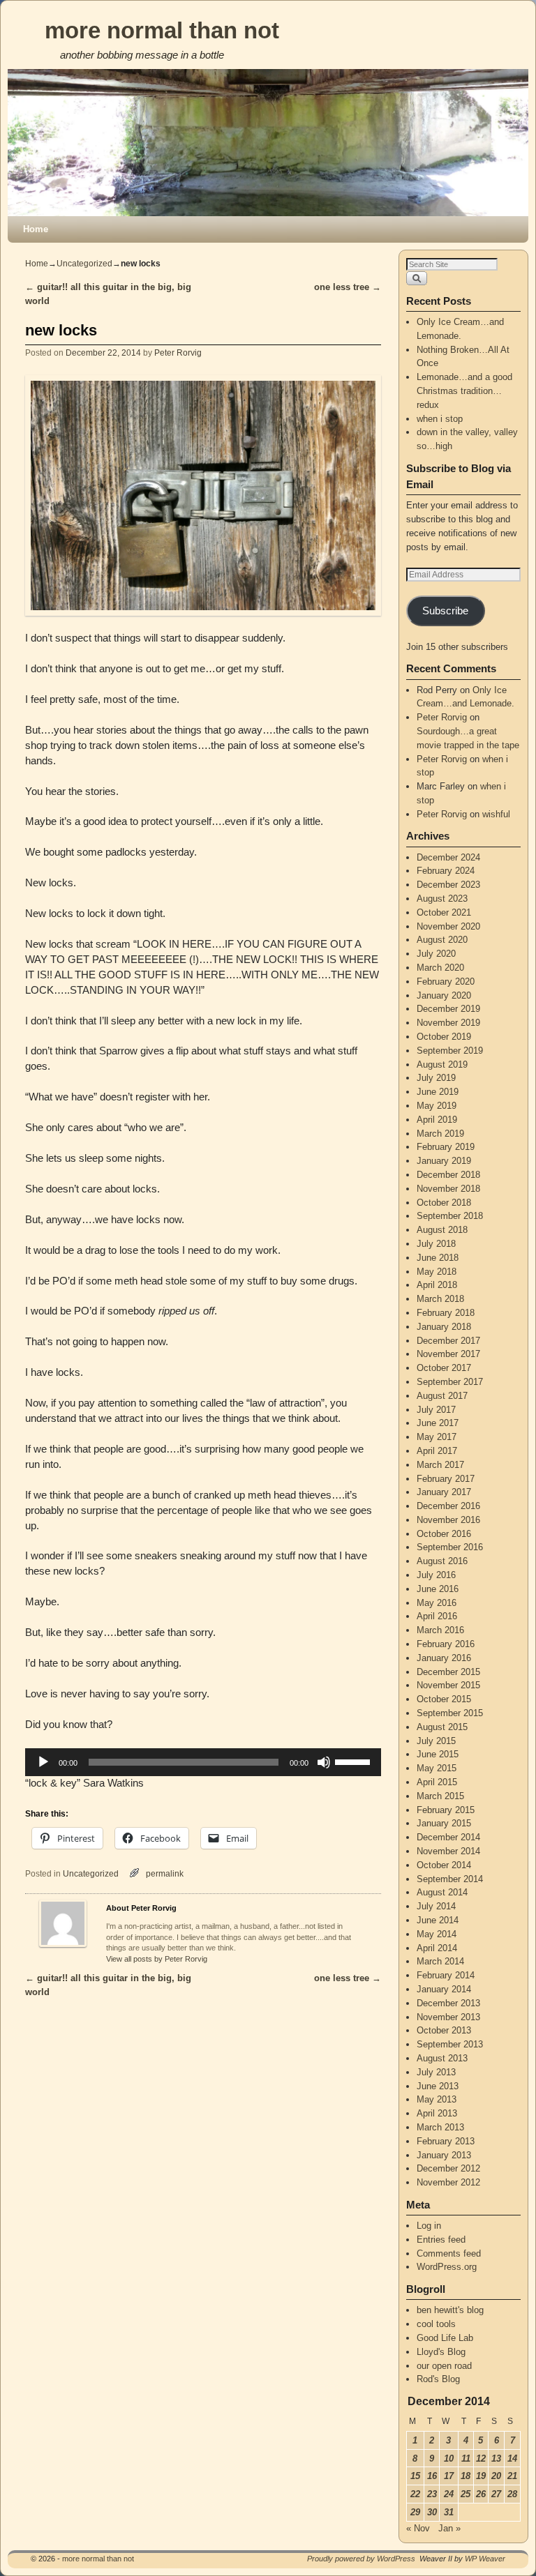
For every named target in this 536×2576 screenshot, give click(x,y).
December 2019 (448, 1009)
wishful (496, 814)
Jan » (449, 2528)
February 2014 (446, 1975)
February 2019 (446, 1147)
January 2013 (444, 2155)
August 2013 (442, 2058)
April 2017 (437, 1451)
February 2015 (446, 1810)
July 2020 (436, 954)
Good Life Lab (445, 2338)
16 (432, 2476)
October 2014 (444, 1865)
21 (512, 2476)
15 (415, 2476)
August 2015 (442, 1727)
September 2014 (450, 1879)
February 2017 (446, 1479)
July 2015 (436, 1741)
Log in (429, 2226)
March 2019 (440, 1134)
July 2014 (436, 1906)
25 (466, 2494)
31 (449, 2512)
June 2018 (438, 1258)
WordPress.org (447, 2267)
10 (449, 2458)
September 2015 (450, 1713)
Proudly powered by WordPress (361, 2559)
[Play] (43, 1762)
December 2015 (448, 1672)
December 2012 (448, 2168)
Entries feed (441, 2240)
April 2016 (437, 1616)
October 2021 (444, 912)
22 (415, 2494)
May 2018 (437, 1272)
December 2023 (448, 885)
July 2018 (436, 1244)
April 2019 (437, 1120)
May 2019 (437, 1106)
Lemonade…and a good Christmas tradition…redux (464, 391)
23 (432, 2494)
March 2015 (440, 1796)
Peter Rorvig (178, 353)
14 (512, 2458)
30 (432, 2512)
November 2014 (448, 1851)
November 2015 (448, 1685)
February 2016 (446, 1644)
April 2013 (437, 2113)
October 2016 (444, 1534)
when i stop (440, 419)
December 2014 (448, 1837)
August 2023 (442, 899)
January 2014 (444, 1989)
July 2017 (436, 1410)
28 (512, 2494)
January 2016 (444, 1658)
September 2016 (450, 1547)
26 (481, 2494)
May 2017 (437, 1437)
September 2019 (450, 1051)
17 (449, 2476)
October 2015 (444, 1699)
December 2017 (448, 1341)
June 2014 (438, 1920)
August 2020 (442, 940)
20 (496, 2476)
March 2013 (440, 2127)
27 (496, 2494)
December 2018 (448, 1175)
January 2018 (444, 1327)
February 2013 (446, 2141)
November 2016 (448, 1520)
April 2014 (437, 1948)
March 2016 (440, 1630)
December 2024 (448, 857)
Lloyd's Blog (441, 2352)
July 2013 (436, 2072)
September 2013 (450, 2044)
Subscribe (445, 611)
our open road (444, 2366)
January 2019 (444, 1161)
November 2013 (448, 2017)
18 (466, 2476)
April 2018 (437, 1285)
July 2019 (436, 1078)
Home (36, 229)
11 (466, 2458)
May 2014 (437, 1934)
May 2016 (437, 1603)
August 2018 (442, 1230)
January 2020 (444, 995)
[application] (203, 1762)
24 (449, 2494)
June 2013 (438, 2086)
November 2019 (448, 1023)
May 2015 (437, 1768)
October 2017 (444, 1368)
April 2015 (437, 1782)
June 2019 (438, 1092)
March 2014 (440, 1961)
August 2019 (442, 1065)
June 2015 (438, 1754)
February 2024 (446, 871)
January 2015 (444, 1823)
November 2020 (448, 926)
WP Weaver (485, 2559)
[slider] (355, 1761)
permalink (165, 1873)
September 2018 (450, 1216)
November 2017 (448, 1354)
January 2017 (444, 1492)
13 (496, 2458)
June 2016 (438, 1589)
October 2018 (444, 1203)
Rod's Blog (438, 2379)
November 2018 (448, 1189)
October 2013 (444, 2030)
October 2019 (444, 1037)
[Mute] (324, 1762)
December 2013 (448, 2003)
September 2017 (450, 1382)
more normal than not (162, 30)
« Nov (418, 2528)
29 (415, 2512)
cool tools (436, 2324)
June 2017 (438, 1423)
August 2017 (442, 1396)
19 (481, 2476)
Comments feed (449, 2253)
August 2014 (442, 1892)
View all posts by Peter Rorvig (157, 1959)
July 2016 (436, 1575)
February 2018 (446, 1313)
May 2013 (437, 2099)
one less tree (348, 287)
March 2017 (440, 1465)
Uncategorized (84, 264)
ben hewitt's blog (450, 2310)
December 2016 (448, 1506)
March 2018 (440, 1299)
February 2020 (446, 982)
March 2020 (440, 968)
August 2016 (442, 1561)
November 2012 (448, 2182)
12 (481, 2458)
